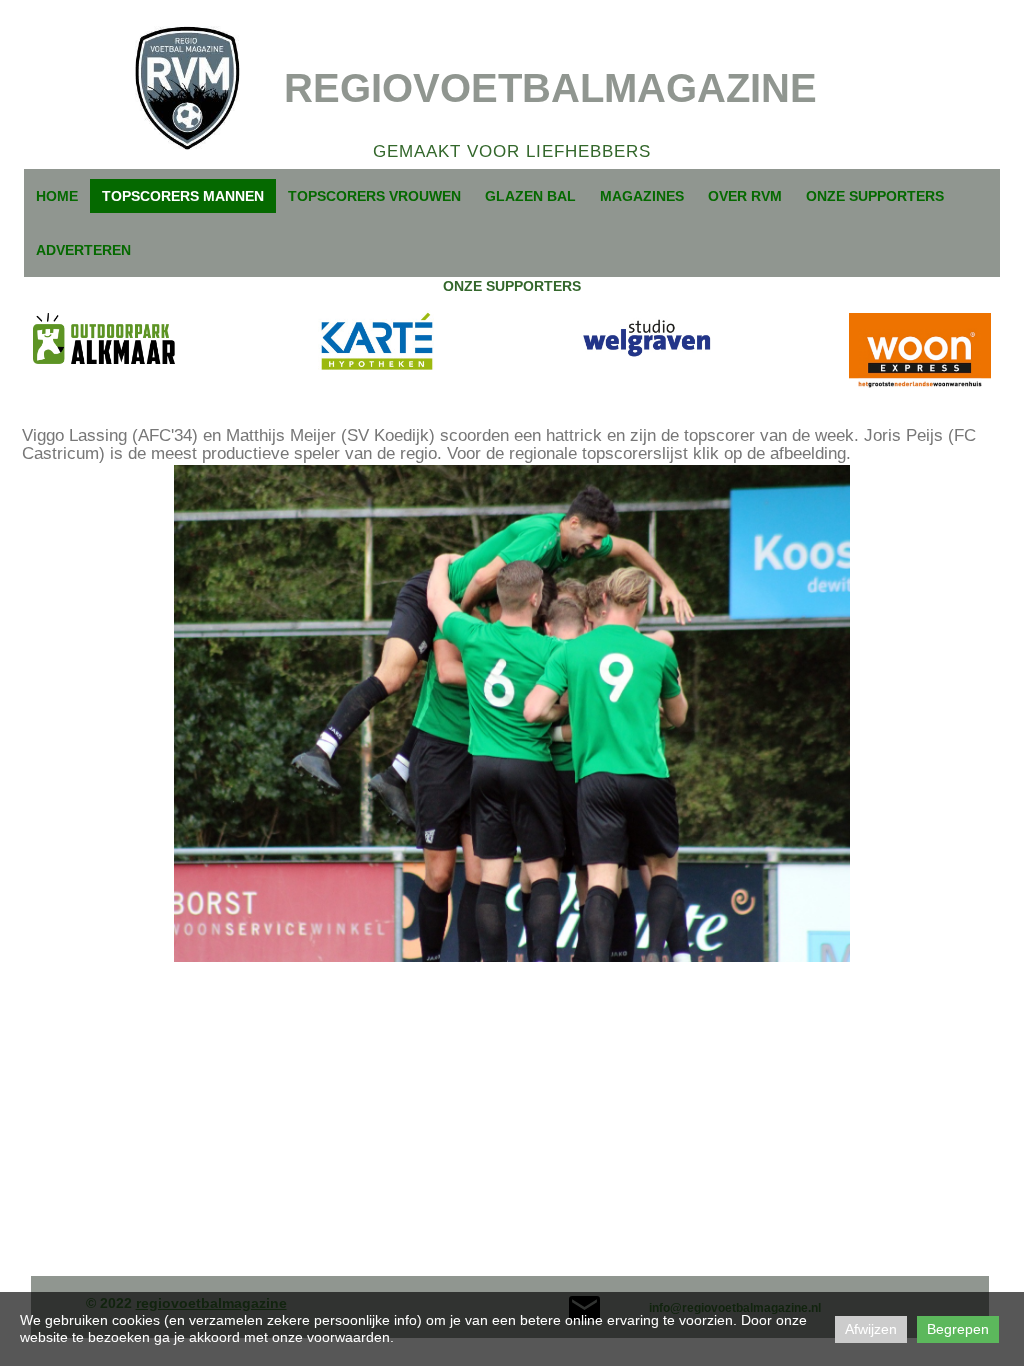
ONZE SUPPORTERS (875, 196)
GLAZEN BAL (530, 196)
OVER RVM (745, 196)
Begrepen (958, 1329)
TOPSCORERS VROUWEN (374, 196)
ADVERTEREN (83, 250)
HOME (57, 196)
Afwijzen (871, 1329)
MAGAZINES (642, 196)
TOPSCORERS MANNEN (183, 196)
